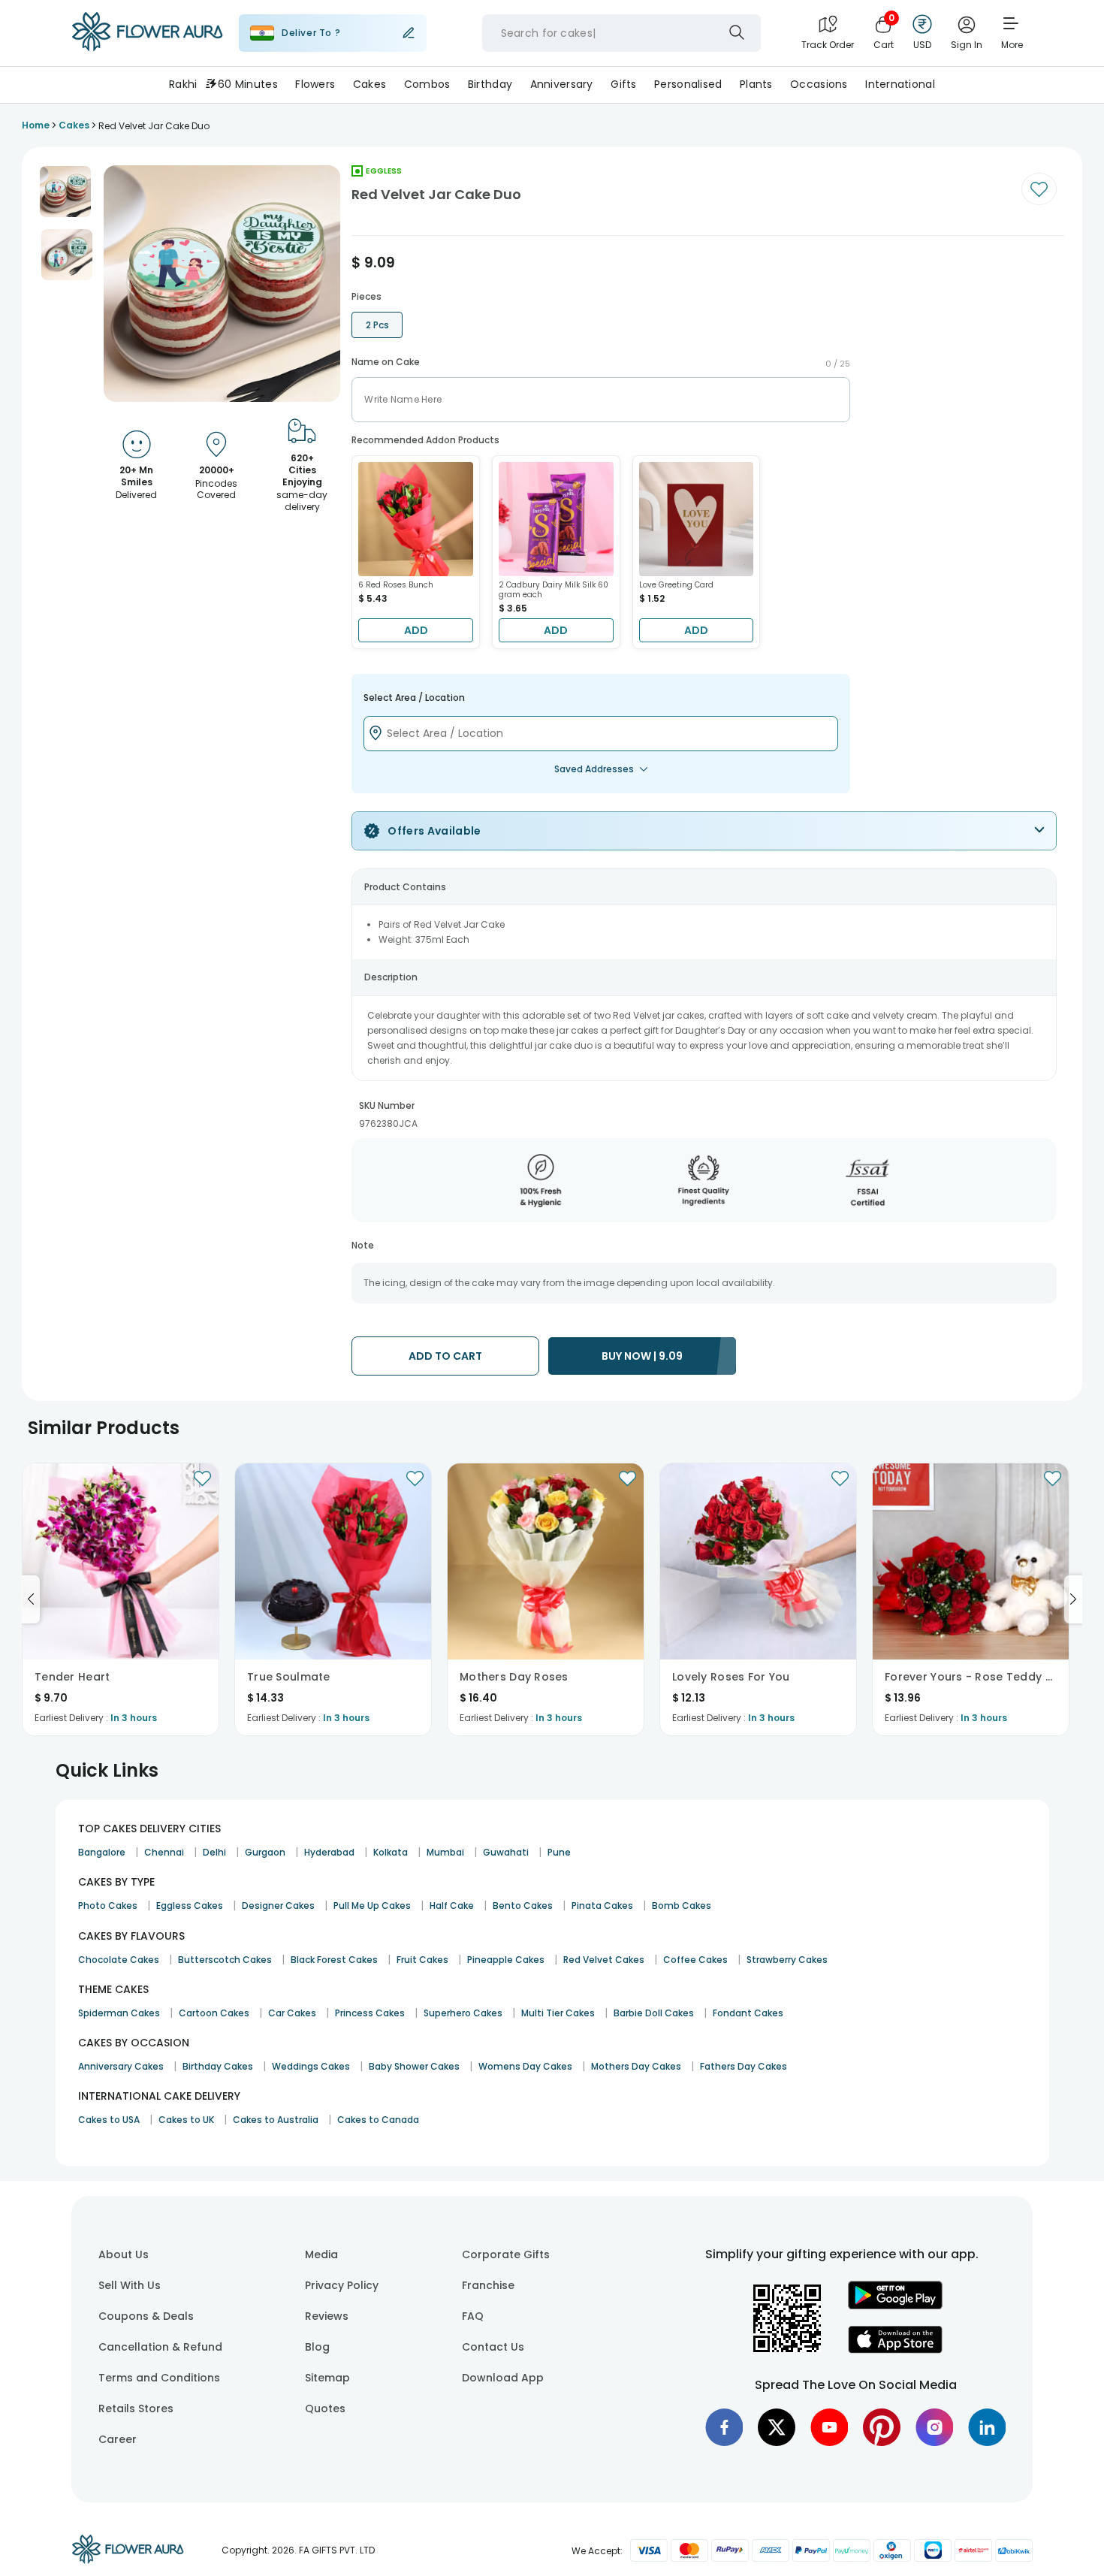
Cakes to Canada (378, 2120)
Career (118, 2439)
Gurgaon (265, 1852)
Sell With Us (130, 2285)
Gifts (623, 84)
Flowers (315, 84)
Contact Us (493, 2347)
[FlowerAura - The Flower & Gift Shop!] (147, 48)
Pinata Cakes (602, 1906)
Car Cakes (292, 2013)
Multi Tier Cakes (558, 2013)
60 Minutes (248, 84)
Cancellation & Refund (160, 2347)
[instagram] (934, 2427)
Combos (427, 84)
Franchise (488, 2285)
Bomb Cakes (682, 1906)
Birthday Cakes (218, 2066)
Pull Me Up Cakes (372, 1906)
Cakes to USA (109, 2120)
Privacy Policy (342, 2285)
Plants (756, 84)
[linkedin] (987, 2427)
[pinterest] (882, 2427)
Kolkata (391, 1852)
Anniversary (562, 84)
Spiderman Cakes (119, 2013)
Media (321, 2254)
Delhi (214, 1852)
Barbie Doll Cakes (654, 2013)
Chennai (164, 1852)
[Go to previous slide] (31, 1599)
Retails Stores (136, 2408)
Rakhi (183, 84)
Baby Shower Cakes (414, 2066)
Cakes (370, 84)
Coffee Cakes (695, 1960)
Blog (317, 2347)
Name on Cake (386, 362)
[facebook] (724, 2427)
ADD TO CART (445, 1356)
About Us (124, 2254)
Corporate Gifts (506, 2254)
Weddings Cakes (311, 2066)
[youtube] (829, 2427)
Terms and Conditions (159, 2378)
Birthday (490, 84)
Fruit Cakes (422, 1960)
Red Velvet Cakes (604, 1960)
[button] (65, 192)
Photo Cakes (108, 1906)
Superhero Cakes (463, 2013)
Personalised (688, 84)
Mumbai (445, 1852)
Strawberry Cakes (787, 1960)
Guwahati (506, 1852)
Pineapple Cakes (506, 1960)
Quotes (325, 2408)
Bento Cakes (523, 1906)
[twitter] (777, 2427)
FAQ (473, 2316)
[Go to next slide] (1073, 1599)
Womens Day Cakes (525, 2066)
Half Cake (452, 1906)
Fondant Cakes (748, 2013)
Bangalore (102, 1852)
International (900, 84)
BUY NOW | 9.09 (642, 1356)
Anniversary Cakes (121, 2066)
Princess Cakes (370, 2013)
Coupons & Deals (146, 2316)
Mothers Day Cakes (636, 2066)
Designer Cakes (278, 1906)
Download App (503, 2378)
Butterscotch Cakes (225, 1960)
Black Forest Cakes (334, 1960)
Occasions (819, 84)
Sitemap (327, 2378)
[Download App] (895, 2306)
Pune (559, 1852)
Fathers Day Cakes (744, 2066)
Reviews (327, 2316)
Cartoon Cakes (214, 2013)
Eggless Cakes (190, 1906)
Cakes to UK (186, 2120)
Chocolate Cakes (119, 1960)
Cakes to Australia (276, 2120)
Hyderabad (329, 1852)
